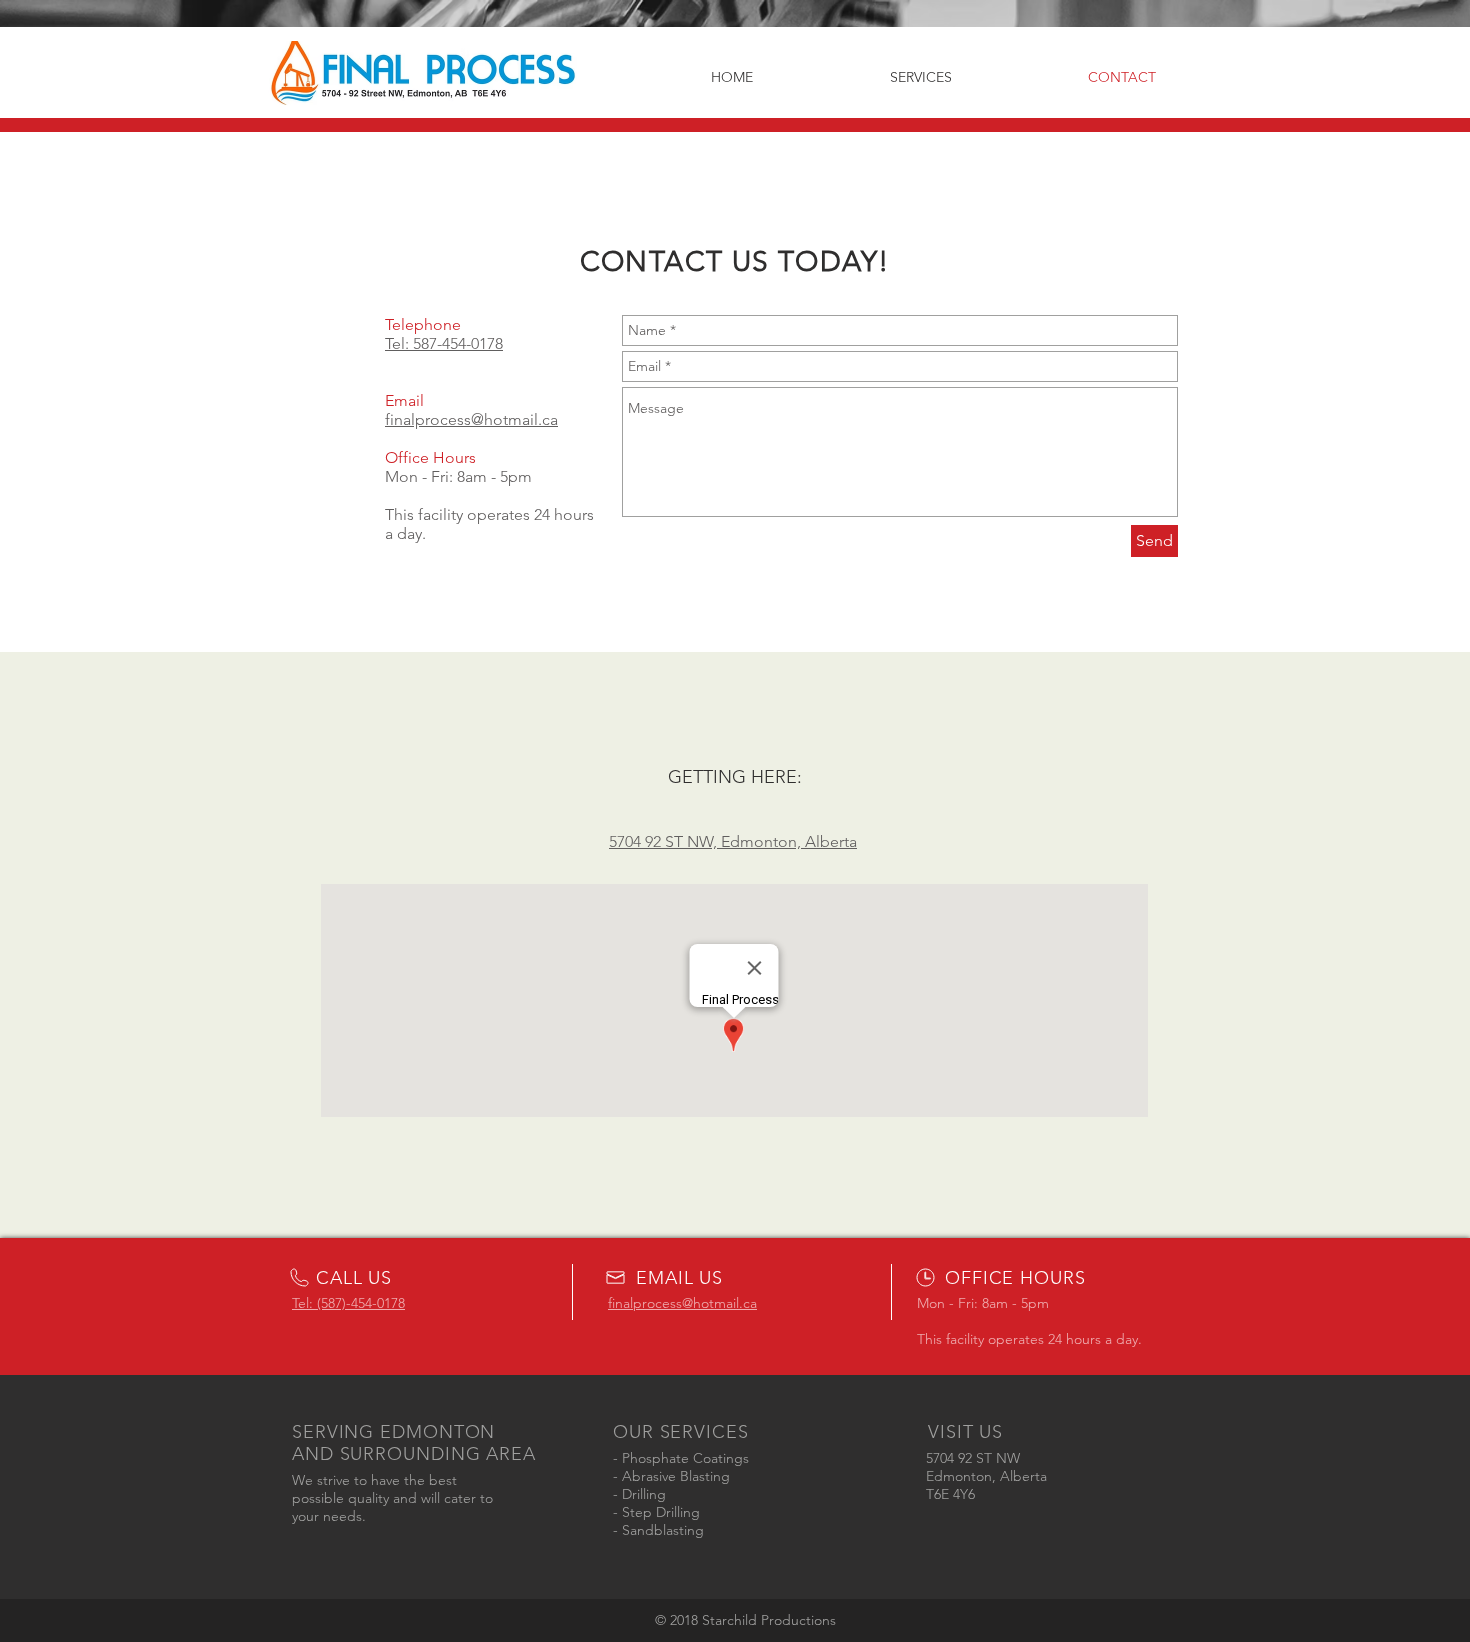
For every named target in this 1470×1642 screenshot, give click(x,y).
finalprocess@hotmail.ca (471, 419)
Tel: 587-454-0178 (444, 343)
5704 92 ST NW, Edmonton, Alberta (733, 841)
